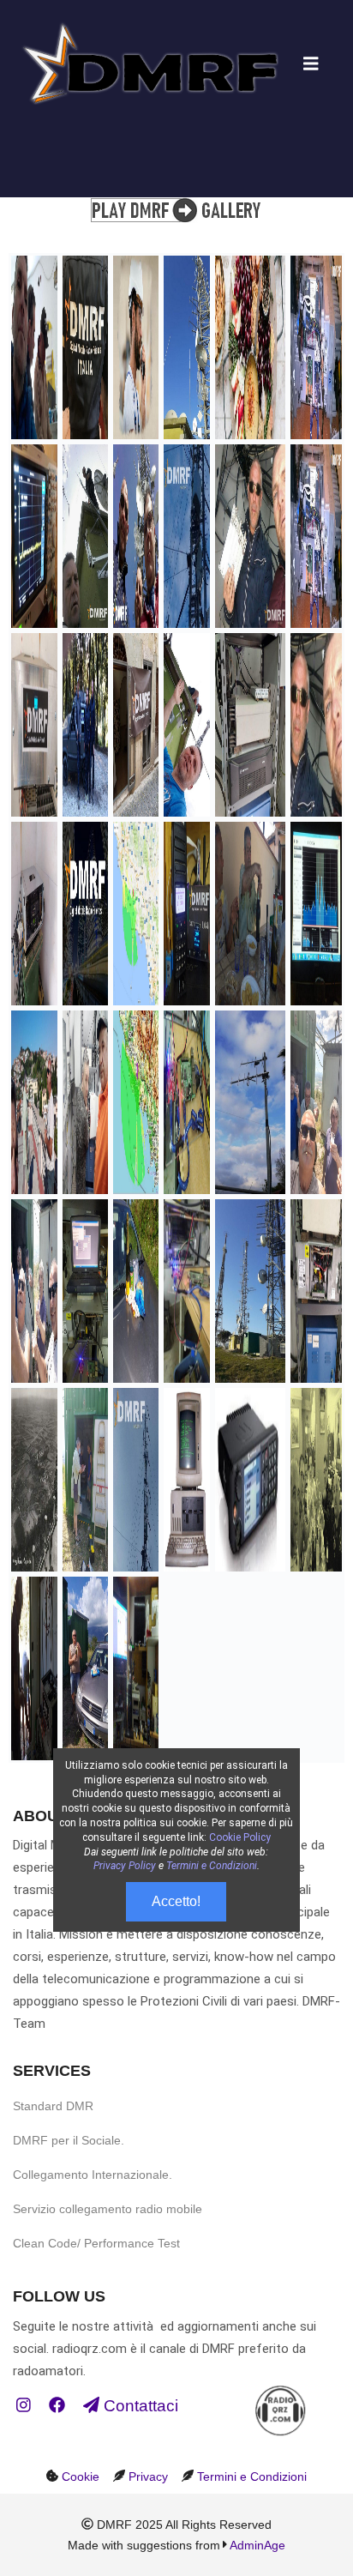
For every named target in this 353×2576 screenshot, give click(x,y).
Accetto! (176, 1901)
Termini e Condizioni (252, 2476)
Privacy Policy (125, 1866)
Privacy (148, 2476)
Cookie (81, 2476)
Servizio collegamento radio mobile (108, 2209)
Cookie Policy (240, 1837)
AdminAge (257, 2545)
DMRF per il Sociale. (69, 2140)
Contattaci (139, 2406)
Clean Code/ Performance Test (96, 2243)
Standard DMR (53, 2106)
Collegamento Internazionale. (93, 2175)
